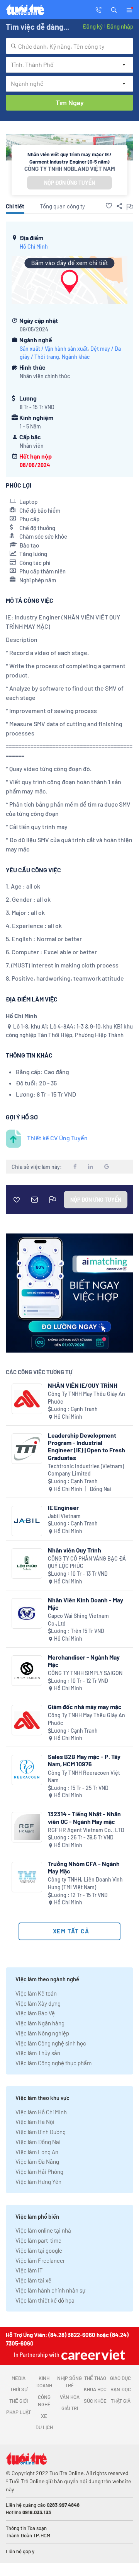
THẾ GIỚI (19, 2401)
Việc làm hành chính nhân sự (50, 2290)
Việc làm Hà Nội (35, 2122)
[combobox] (69, 46)
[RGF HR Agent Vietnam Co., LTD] (27, 1827)
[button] (114, 9)
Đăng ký (93, 26)
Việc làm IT (29, 2270)
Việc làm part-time (38, 2240)
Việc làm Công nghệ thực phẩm (53, 2063)
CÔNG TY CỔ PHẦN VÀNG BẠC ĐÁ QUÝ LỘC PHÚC (87, 1562)
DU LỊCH (44, 2427)
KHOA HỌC (95, 2389)
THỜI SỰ (19, 2389)
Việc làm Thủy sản (38, 2053)
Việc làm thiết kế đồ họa (45, 2300)
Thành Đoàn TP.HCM (28, 2535)
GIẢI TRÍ (70, 2408)
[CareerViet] (92, 2355)
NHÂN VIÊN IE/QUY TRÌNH (83, 1385)
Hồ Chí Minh (34, 247)
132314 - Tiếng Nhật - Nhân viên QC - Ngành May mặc (84, 1817)
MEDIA (19, 2378)
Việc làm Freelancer (40, 2260)
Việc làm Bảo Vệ (35, 2013)
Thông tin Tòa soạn (26, 2528)
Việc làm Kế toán (36, 1993)
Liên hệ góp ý (20, 2551)
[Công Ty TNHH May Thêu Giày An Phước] (27, 1399)
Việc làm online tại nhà (43, 2230)
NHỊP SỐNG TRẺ (69, 2382)
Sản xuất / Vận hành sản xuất (54, 349)
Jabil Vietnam (64, 1516)
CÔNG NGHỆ (44, 2401)
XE (44, 2416)
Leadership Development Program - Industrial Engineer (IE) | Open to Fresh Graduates (86, 1446)
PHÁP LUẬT (19, 2412)
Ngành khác (76, 357)
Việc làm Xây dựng (38, 2003)
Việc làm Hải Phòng (39, 2172)
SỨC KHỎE (95, 2401)
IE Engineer (63, 1507)
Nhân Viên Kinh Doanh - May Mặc (86, 1604)
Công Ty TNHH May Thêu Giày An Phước (86, 1398)
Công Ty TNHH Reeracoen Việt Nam (84, 1777)
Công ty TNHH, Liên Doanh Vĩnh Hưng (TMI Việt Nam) (85, 1883)
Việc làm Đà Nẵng (37, 2161)
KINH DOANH (44, 2382)
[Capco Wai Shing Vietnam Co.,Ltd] (27, 1613)
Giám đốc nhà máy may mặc (85, 1707)
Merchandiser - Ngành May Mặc (84, 1661)
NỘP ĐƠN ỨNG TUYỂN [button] (69, 183)
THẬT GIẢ (121, 2401)
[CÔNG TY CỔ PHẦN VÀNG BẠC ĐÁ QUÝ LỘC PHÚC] (27, 1564)
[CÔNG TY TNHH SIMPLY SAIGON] (27, 1671)
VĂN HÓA (70, 2397)
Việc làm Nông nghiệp (42, 2033)
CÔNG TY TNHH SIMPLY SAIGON (85, 1673)
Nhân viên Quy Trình (75, 1550)
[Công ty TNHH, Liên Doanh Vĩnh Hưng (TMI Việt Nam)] (27, 1877)
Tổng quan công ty (62, 206)
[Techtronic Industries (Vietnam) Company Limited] (27, 1449)
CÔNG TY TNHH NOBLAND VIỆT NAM (70, 169)
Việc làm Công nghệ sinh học (51, 2043)
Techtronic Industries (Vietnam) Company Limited (86, 1470)
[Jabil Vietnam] (27, 1521)
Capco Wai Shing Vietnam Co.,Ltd (78, 1620)
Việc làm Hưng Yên (38, 2182)
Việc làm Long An (37, 2152)
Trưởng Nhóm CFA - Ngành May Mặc (84, 1867)
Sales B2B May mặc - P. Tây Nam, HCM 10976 (84, 1760)
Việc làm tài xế (33, 2280)
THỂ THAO (95, 2378)
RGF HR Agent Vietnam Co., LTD (86, 1830)
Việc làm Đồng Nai (38, 2142)
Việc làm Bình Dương (41, 2132)
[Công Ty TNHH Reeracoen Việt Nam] (27, 1770)
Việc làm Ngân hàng (40, 2023)
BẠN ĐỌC (121, 2389)
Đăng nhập (120, 26)
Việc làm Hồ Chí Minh (41, 2112)
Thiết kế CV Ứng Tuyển (57, 1138)
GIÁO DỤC (120, 2378)
